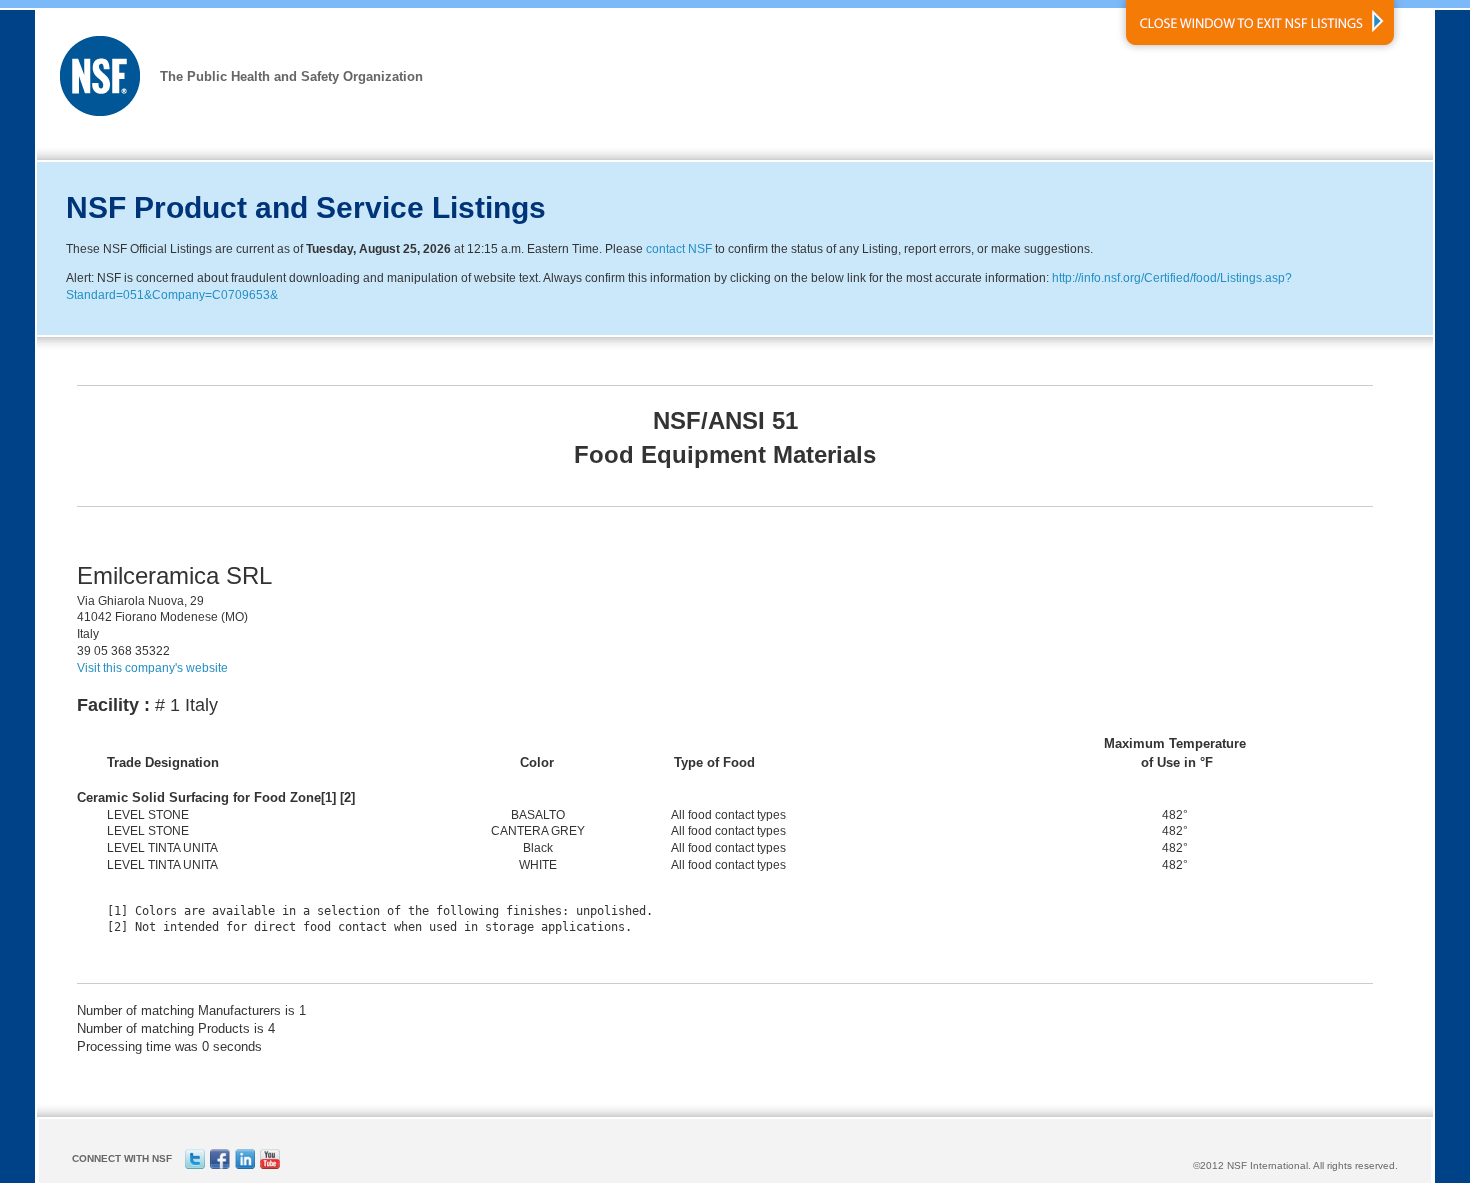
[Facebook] (220, 1165)
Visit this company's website (152, 668)
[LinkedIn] (245, 1165)
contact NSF (679, 249)
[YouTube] (270, 1165)
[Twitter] (195, 1165)
